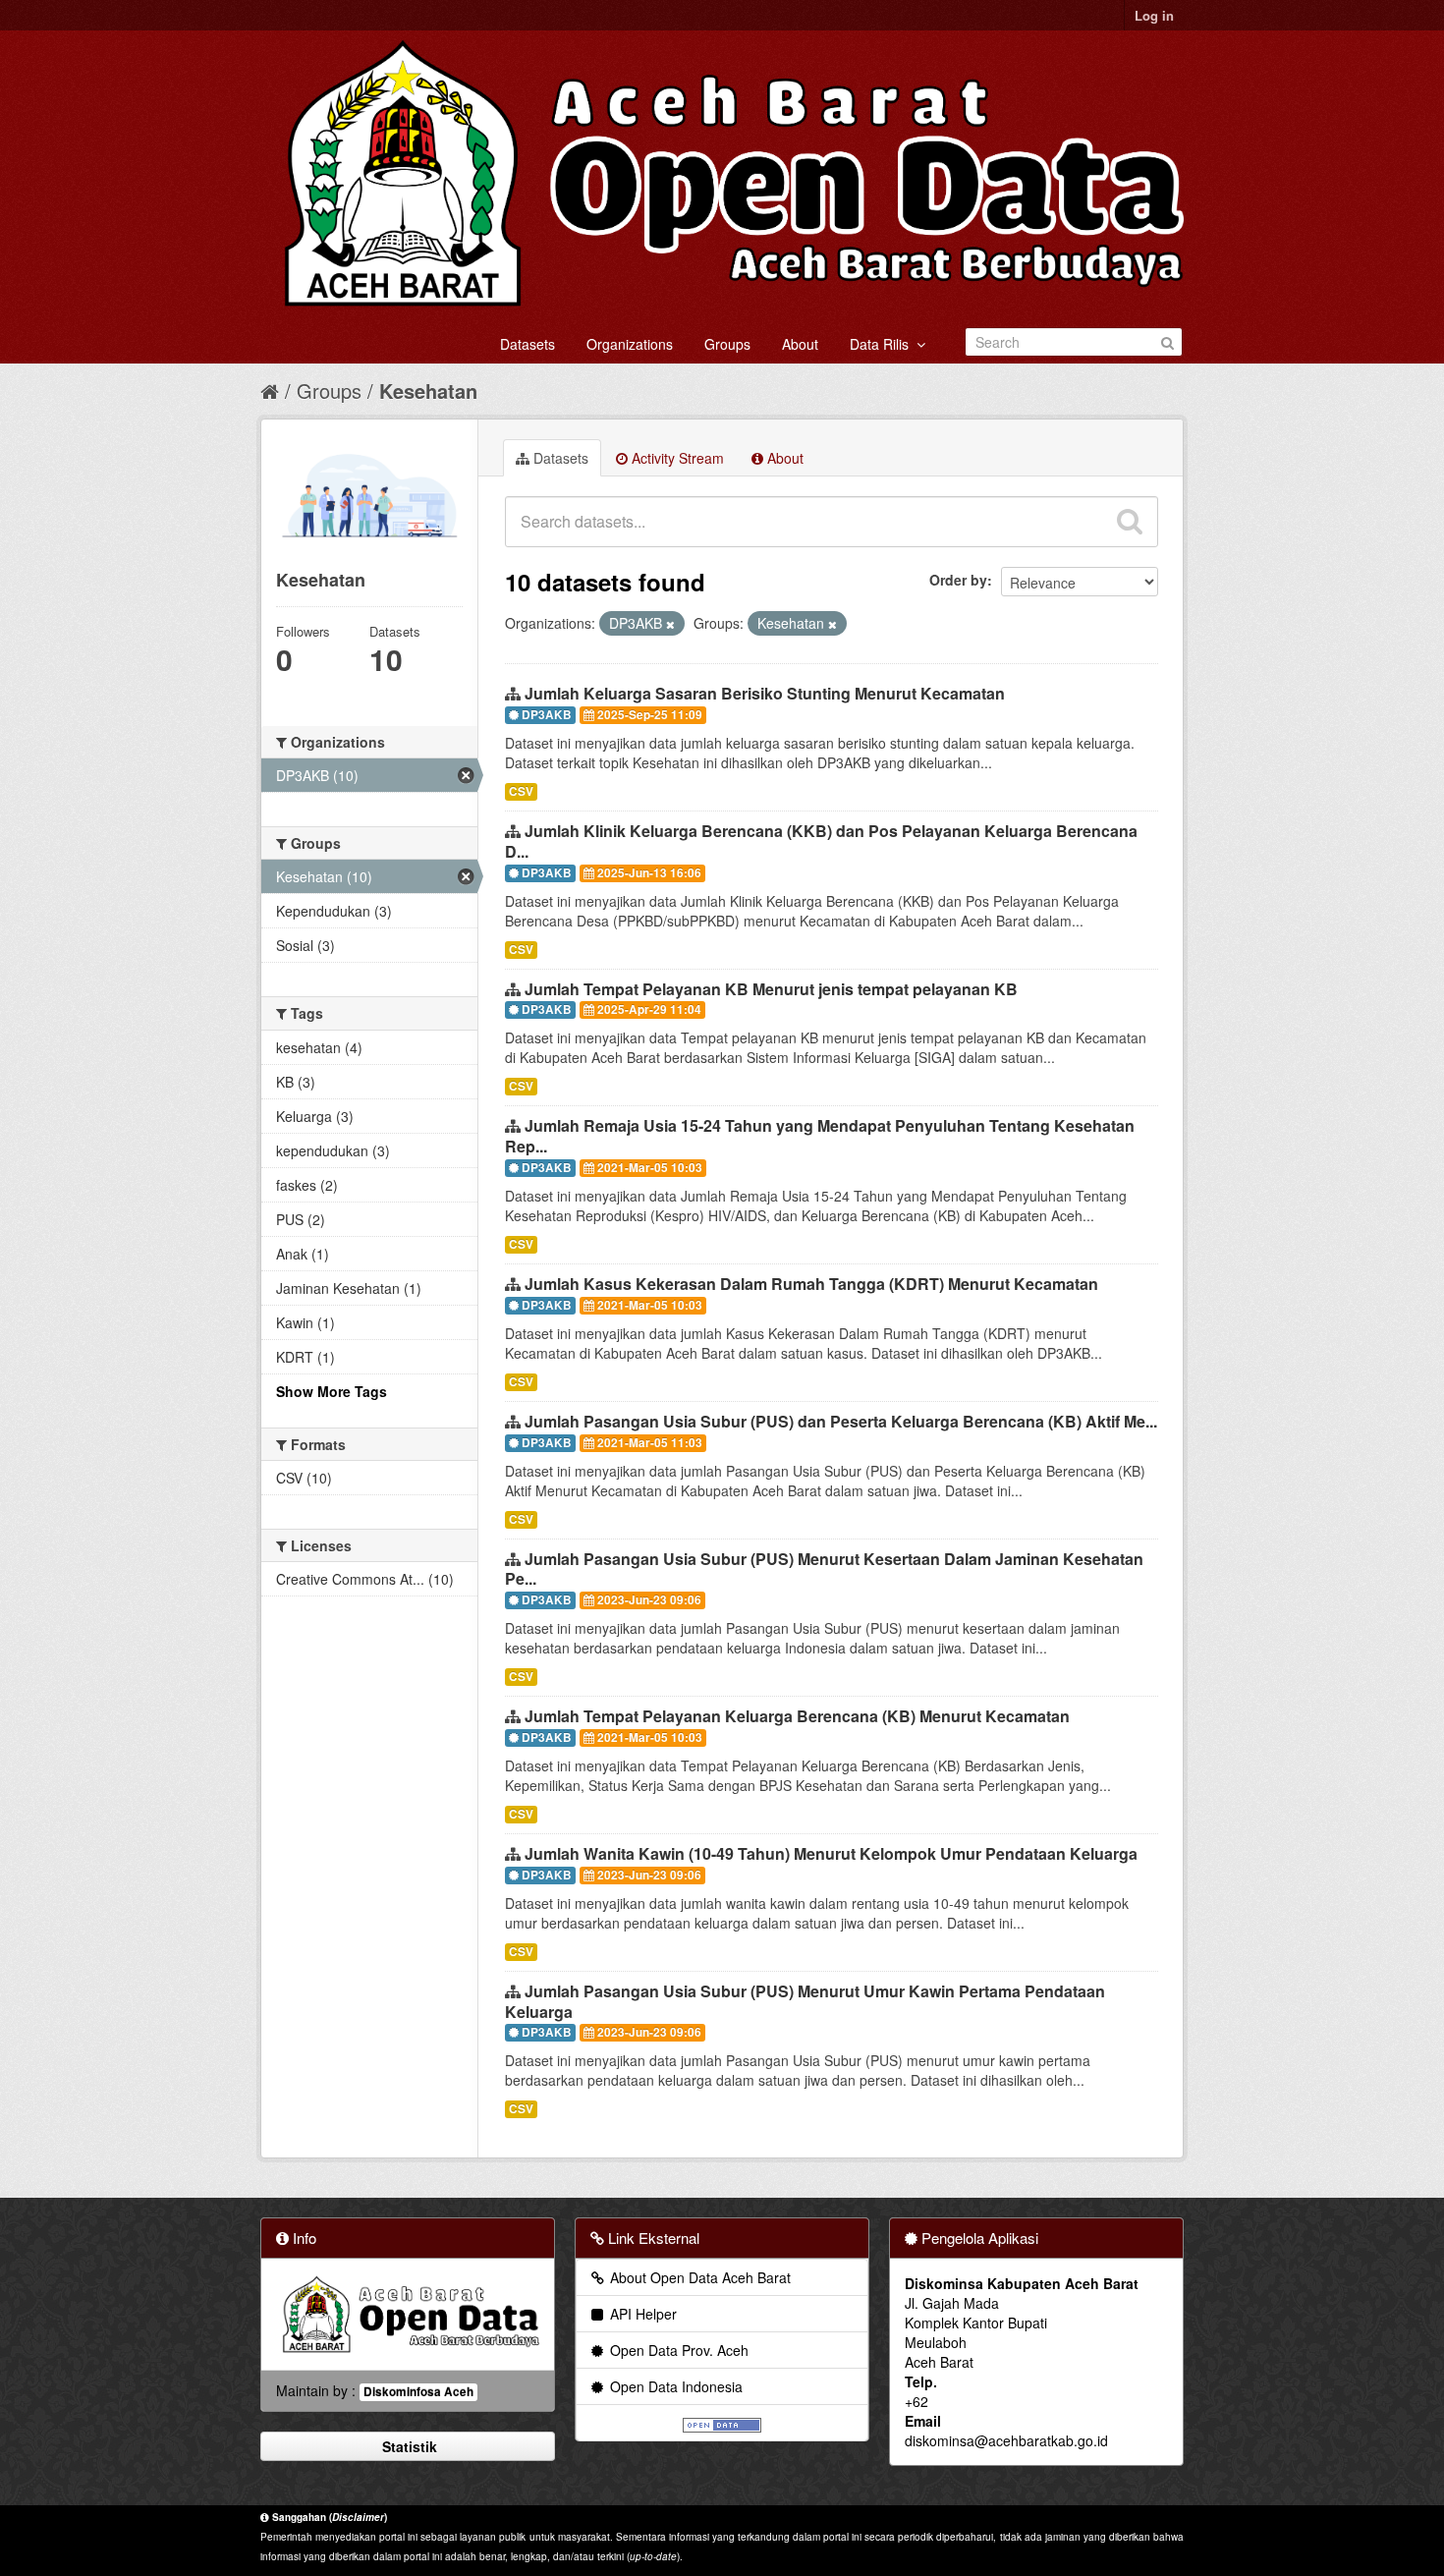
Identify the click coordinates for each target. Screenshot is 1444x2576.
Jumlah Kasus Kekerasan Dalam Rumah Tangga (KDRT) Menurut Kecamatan (811, 1284)
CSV (521, 791)
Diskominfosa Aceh (418, 2392)
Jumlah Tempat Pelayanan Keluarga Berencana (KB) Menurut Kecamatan (797, 1716)
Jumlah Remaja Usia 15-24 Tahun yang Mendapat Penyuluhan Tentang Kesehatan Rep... (820, 1136)
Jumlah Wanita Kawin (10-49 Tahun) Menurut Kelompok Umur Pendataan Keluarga (831, 1853)
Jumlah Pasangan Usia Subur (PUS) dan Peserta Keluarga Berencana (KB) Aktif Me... (841, 1421)
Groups (727, 344)
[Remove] (670, 624)
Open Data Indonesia (674, 2386)
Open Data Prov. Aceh (677, 2350)
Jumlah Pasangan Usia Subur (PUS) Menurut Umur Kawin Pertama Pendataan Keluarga (805, 2001)
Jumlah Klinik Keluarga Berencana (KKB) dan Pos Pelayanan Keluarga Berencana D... (821, 841)
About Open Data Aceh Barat (698, 2277)
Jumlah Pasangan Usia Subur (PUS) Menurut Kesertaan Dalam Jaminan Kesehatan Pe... (824, 1569)
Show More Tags (332, 1391)
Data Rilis (883, 344)
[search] (1130, 522)
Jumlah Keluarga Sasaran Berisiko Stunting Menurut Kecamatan (765, 693)
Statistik (408, 2446)
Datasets (528, 344)
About (800, 344)
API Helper (641, 2314)
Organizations (630, 344)
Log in (1154, 15)
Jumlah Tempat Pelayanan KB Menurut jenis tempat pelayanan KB (771, 989)
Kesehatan (428, 391)
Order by (958, 580)
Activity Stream (676, 458)
